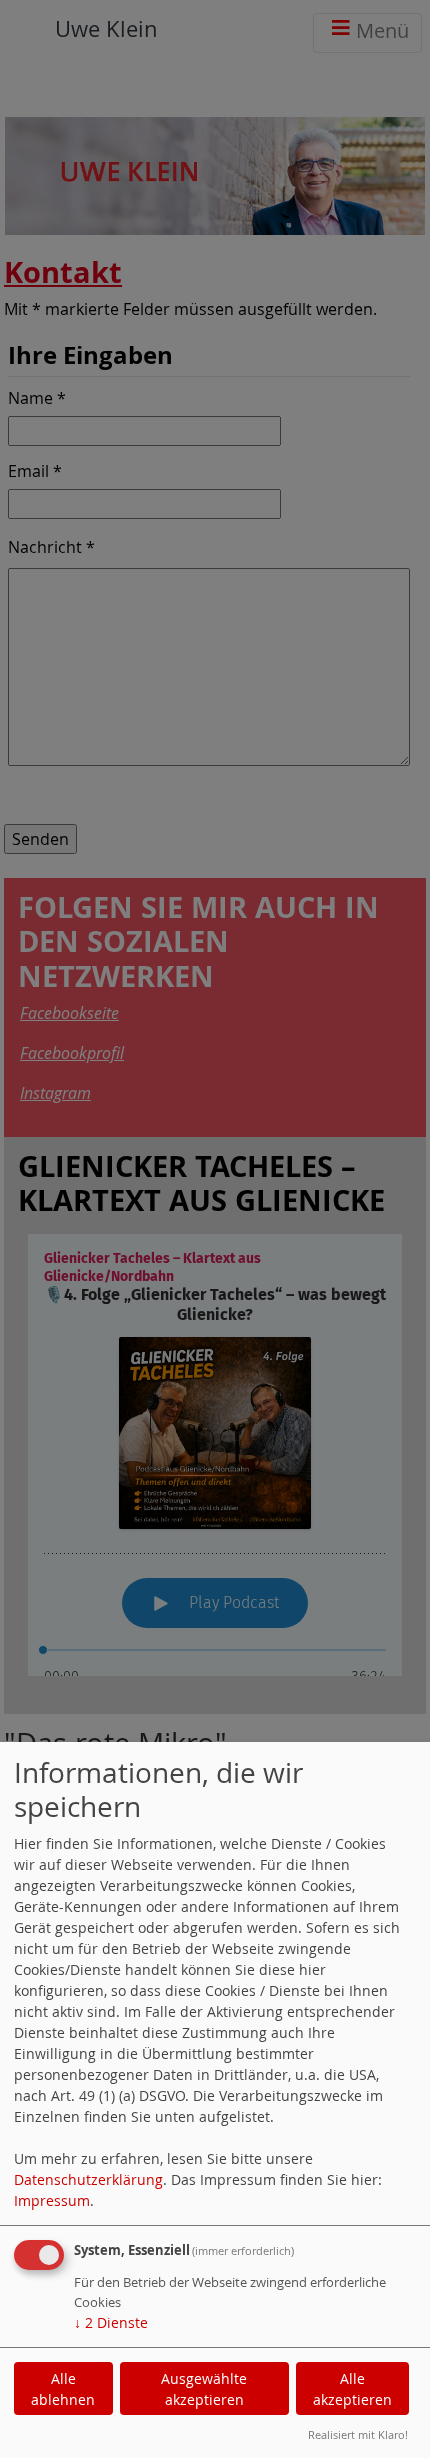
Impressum (52, 2200)
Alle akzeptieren (352, 2389)
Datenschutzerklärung (88, 2179)
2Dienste (111, 2322)
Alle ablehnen (63, 2389)
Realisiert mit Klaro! (358, 2434)
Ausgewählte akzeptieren (204, 2389)
